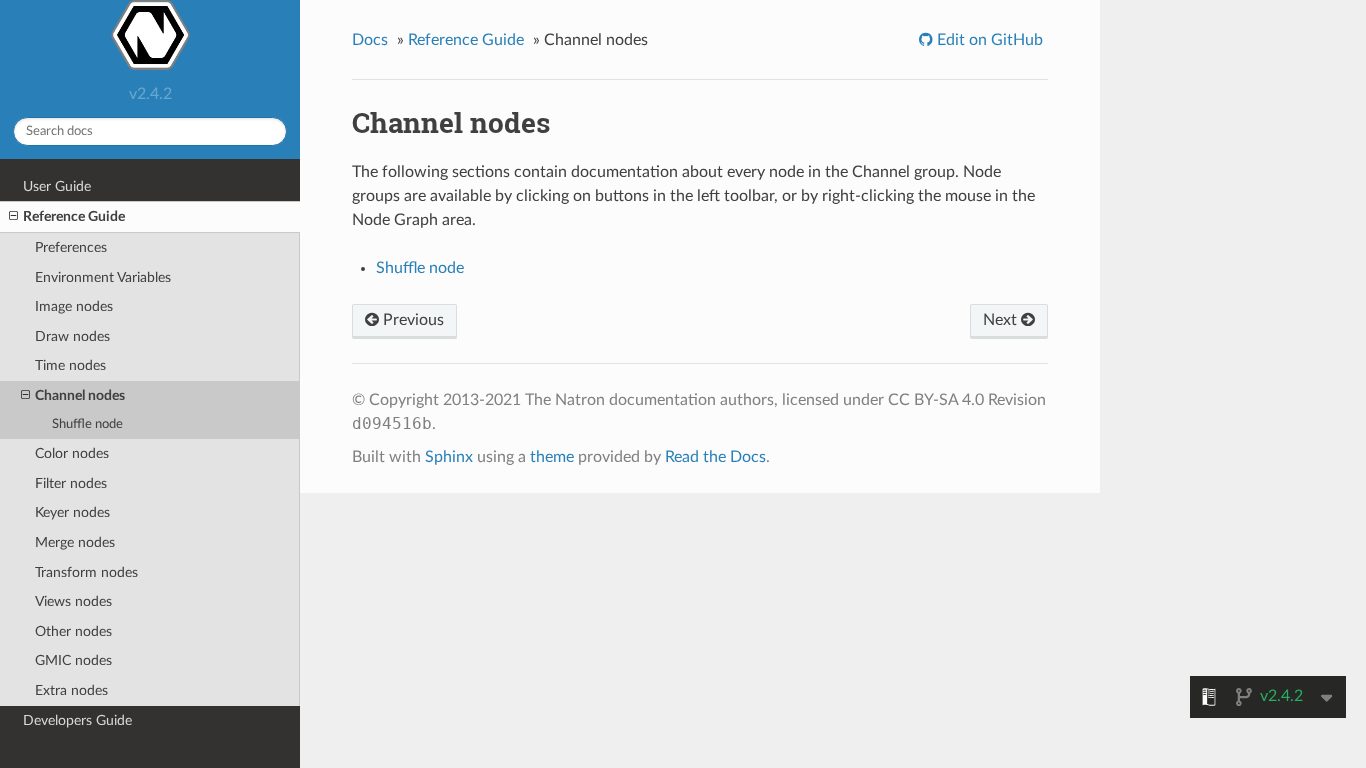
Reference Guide (74, 216)
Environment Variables (103, 277)
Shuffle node (87, 424)
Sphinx (449, 457)
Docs (370, 40)
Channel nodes (80, 395)
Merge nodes (75, 542)
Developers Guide (77, 720)
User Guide (57, 186)
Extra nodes (71, 690)
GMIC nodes (73, 660)
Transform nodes (86, 572)
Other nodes (73, 631)
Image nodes (74, 306)
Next (1002, 320)
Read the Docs (715, 457)
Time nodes (70, 365)
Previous (411, 320)
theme (552, 457)
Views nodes (73, 601)
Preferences (71, 247)
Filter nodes (71, 483)
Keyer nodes (72, 512)
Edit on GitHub (988, 40)
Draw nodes (72, 336)
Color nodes (72, 453)
